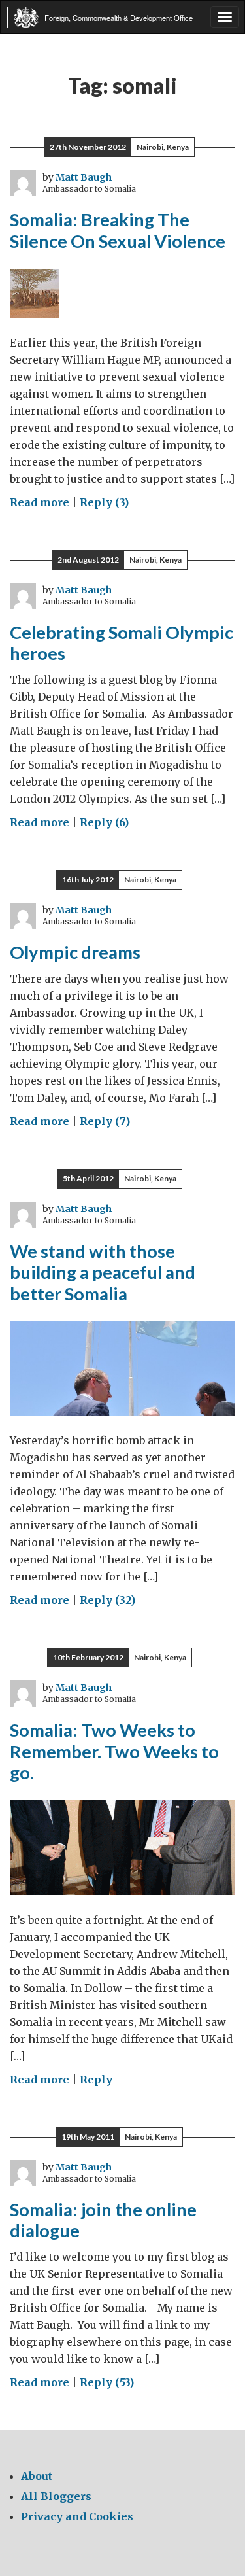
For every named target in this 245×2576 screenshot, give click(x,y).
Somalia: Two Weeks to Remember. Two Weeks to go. (114, 1751)
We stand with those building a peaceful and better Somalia (103, 1272)
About (37, 2476)
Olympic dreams (75, 952)
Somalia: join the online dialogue (103, 2220)
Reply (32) (107, 1600)
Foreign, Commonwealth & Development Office (119, 18)
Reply (96, 2080)
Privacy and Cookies (77, 2516)
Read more (40, 502)
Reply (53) (107, 2382)
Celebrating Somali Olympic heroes (122, 643)
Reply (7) (105, 1121)
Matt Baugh (84, 177)
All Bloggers (56, 2496)
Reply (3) (104, 502)
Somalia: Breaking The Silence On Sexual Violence (118, 230)
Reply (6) (104, 822)
